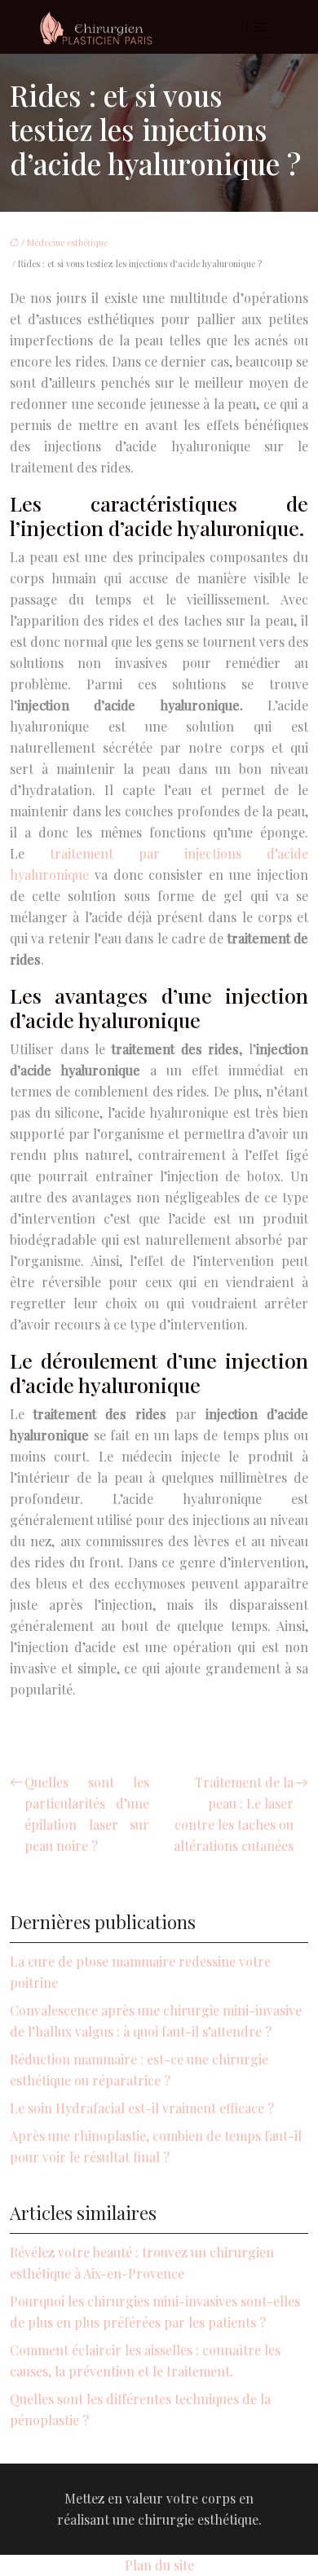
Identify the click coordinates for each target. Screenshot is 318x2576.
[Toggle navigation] (260, 27)
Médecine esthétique (67, 242)
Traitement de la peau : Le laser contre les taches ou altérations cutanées (234, 1814)
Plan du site (159, 2565)
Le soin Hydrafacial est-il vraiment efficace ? (142, 2108)
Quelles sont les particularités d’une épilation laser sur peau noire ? (87, 1814)
